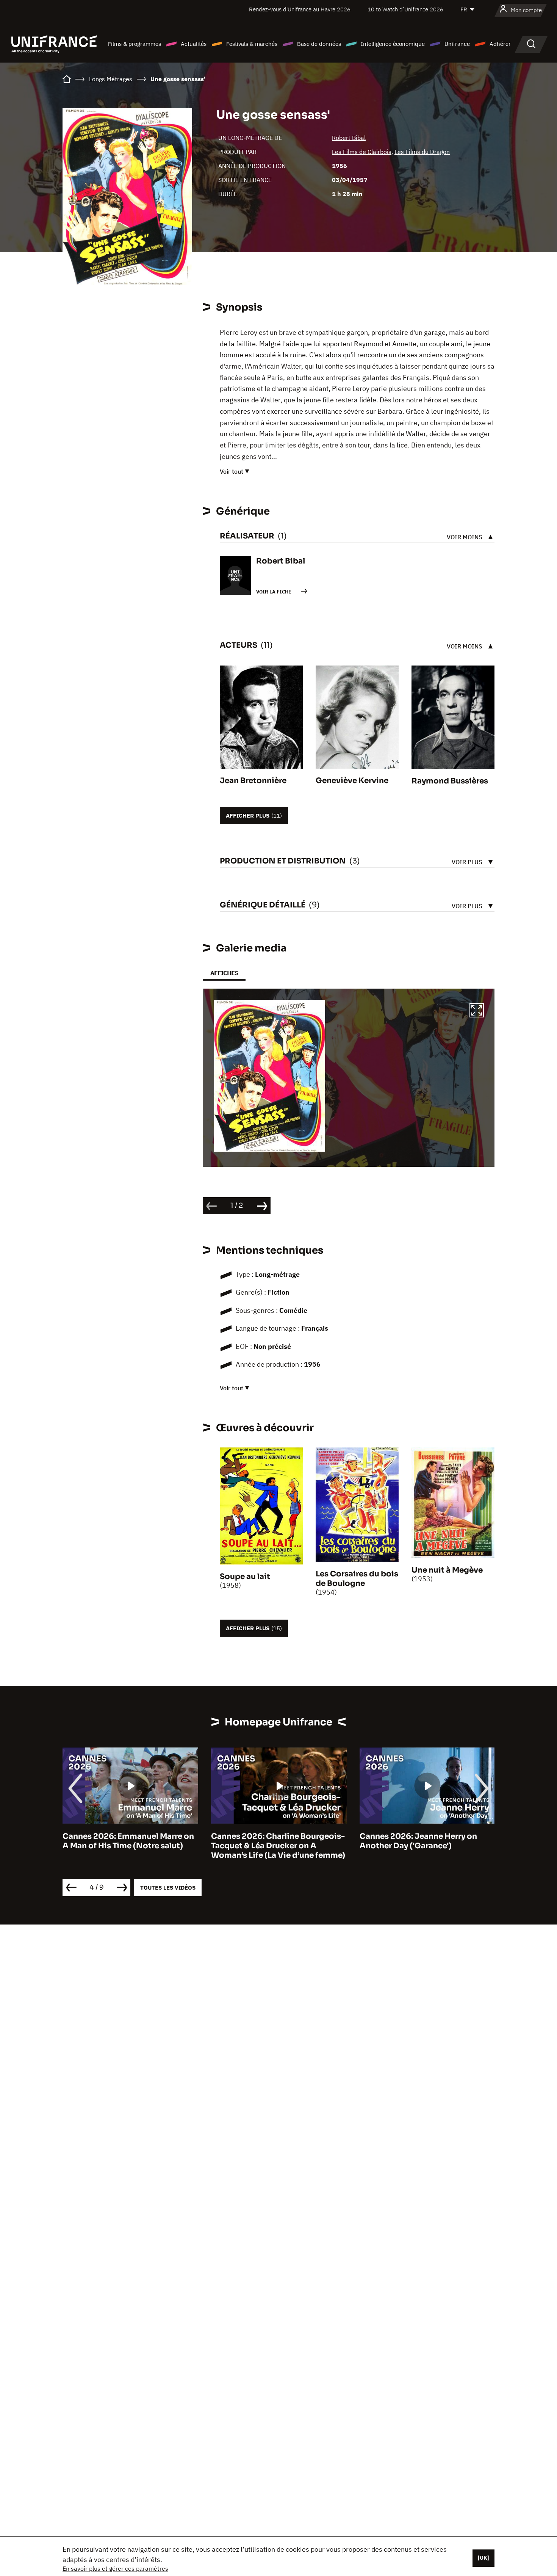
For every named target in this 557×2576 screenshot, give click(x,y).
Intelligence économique (393, 44)
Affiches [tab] (224, 973)
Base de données (319, 44)
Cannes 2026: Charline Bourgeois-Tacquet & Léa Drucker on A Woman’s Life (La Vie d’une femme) (130, 1846)
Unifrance (457, 44)
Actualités (194, 44)
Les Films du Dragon (422, 152)
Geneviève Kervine (352, 781)
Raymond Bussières (450, 781)
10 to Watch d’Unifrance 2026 (405, 9)
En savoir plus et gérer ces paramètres (115, 2568)
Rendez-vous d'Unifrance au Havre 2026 (300, 9)
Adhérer (500, 44)
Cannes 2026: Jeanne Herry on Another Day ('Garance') (270, 1841)
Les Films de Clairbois (362, 152)
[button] (477, 1011)
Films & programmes (135, 44)
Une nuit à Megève (447, 1570)
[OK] (483, 2558)
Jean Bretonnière (253, 781)
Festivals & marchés (252, 44)
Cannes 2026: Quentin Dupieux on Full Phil (426, 1841)
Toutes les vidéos (168, 1888)
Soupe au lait (245, 1577)
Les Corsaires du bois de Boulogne (357, 1579)
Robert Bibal (349, 138)
